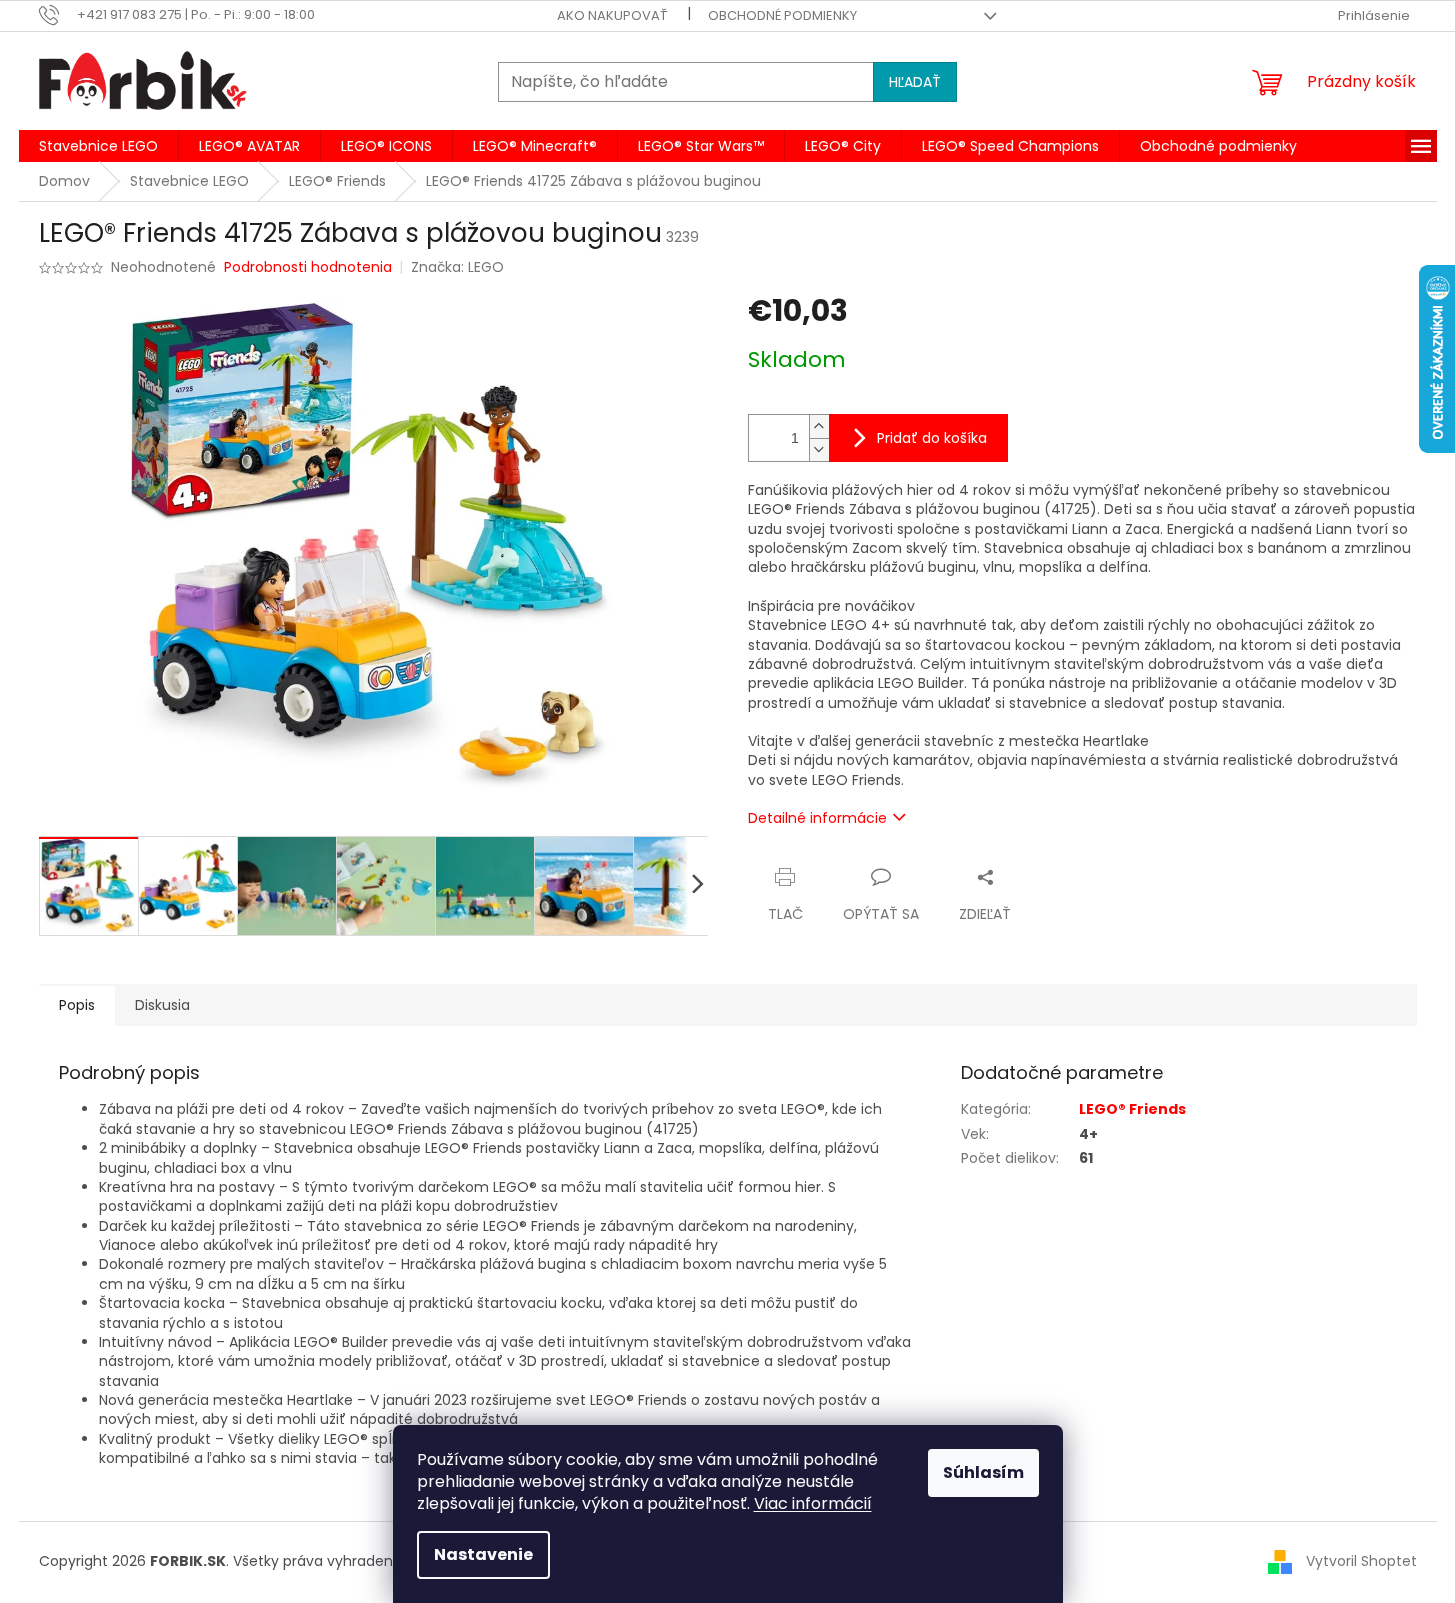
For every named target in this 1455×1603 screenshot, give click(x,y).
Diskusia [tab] (162, 1005)
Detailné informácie (817, 818)
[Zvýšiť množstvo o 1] (819, 426)
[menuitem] (98, 146)
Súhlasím (983, 1472)
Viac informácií (813, 1503)
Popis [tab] (77, 1005)
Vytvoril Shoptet (1361, 1561)
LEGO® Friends (1132, 1109)
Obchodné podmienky (782, 15)
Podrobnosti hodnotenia (308, 267)
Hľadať (915, 82)
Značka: (457, 267)
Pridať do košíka (932, 438)
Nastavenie (483, 1554)
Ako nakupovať (612, 15)
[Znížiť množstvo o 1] (819, 449)
